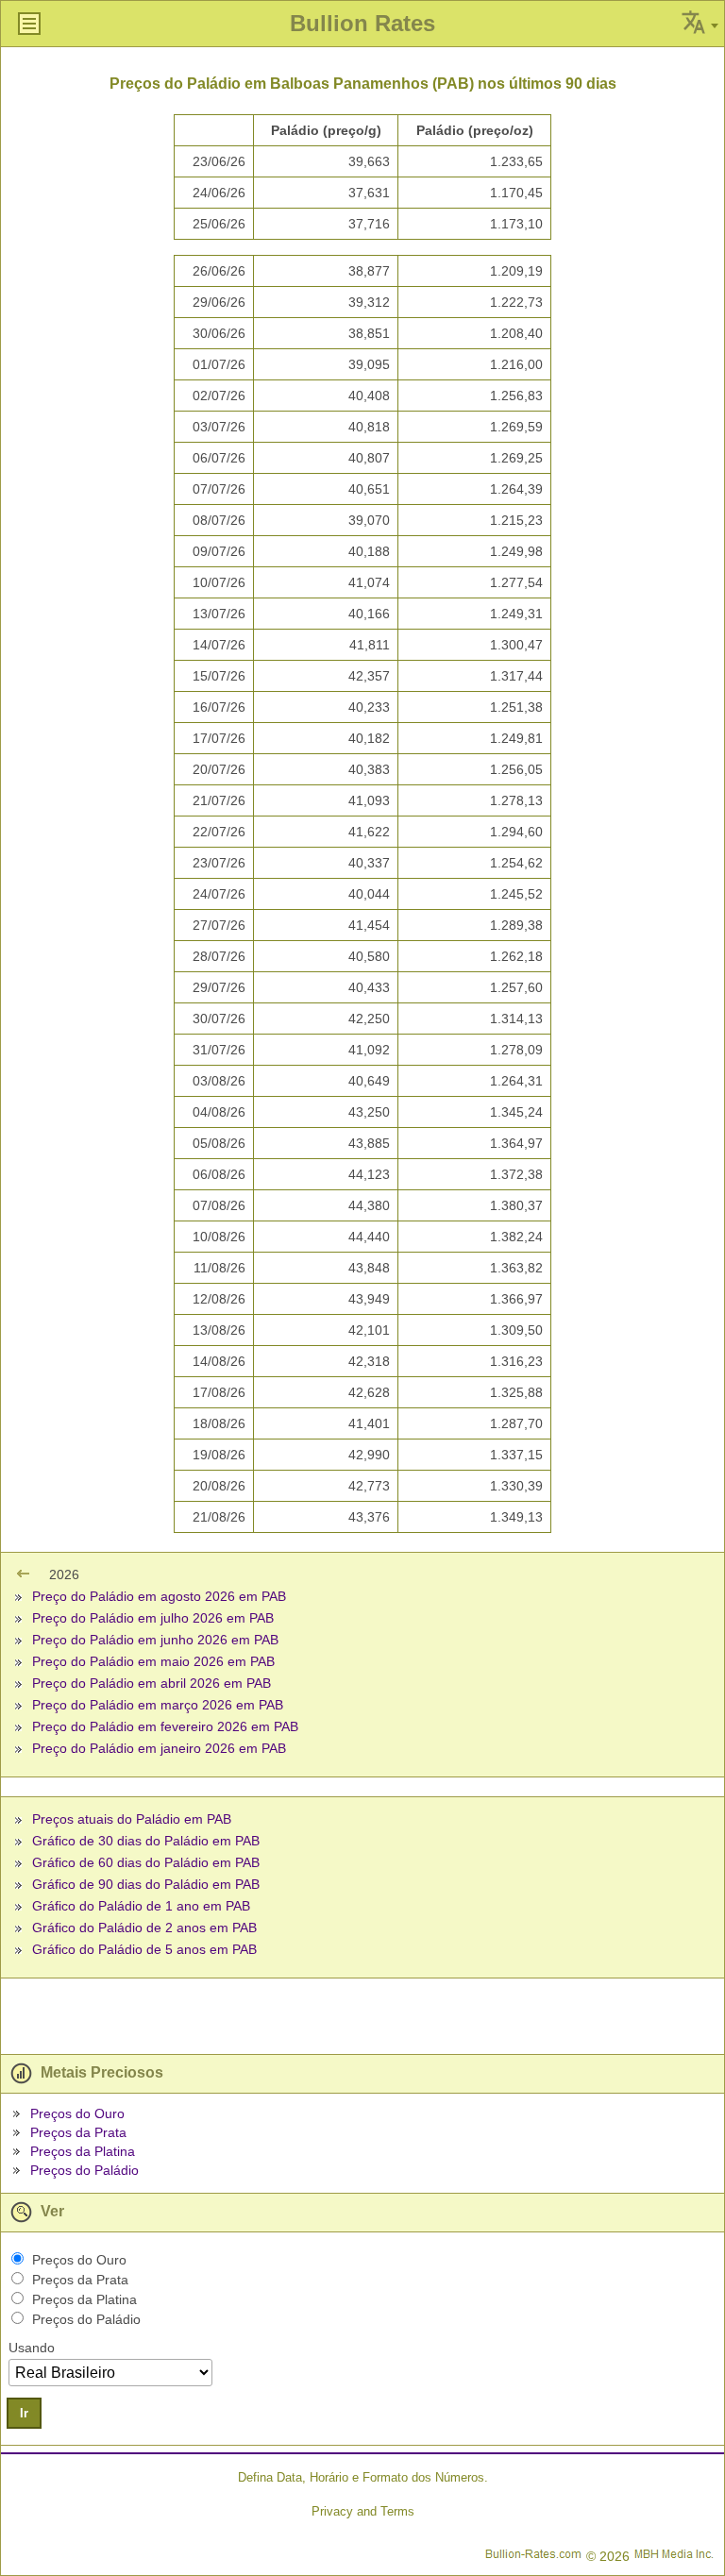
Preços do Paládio (84, 2170)
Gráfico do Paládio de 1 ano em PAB (141, 1906)
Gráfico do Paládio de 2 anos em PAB (144, 1928)
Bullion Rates (362, 23)
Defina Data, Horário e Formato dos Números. (363, 2477)
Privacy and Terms (363, 2511)
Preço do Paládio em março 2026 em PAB (158, 1705)
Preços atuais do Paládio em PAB (132, 1819)
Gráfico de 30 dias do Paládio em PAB (146, 1841)
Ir (24, 2413)
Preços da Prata (78, 2132)
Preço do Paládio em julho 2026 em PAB (153, 1618)
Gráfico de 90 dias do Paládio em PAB (146, 1884)
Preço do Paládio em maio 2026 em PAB (153, 1661)
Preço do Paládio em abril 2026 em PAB (152, 1683)
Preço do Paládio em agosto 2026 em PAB (159, 1596)
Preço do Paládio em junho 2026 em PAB (155, 1640)
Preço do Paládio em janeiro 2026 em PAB (159, 1748)
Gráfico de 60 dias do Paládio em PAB (146, 1862)
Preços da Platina (83, 2151)
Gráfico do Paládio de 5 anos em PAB (144, 1949)
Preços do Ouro (77, 2113)
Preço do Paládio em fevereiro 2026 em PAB (165, 1726)
